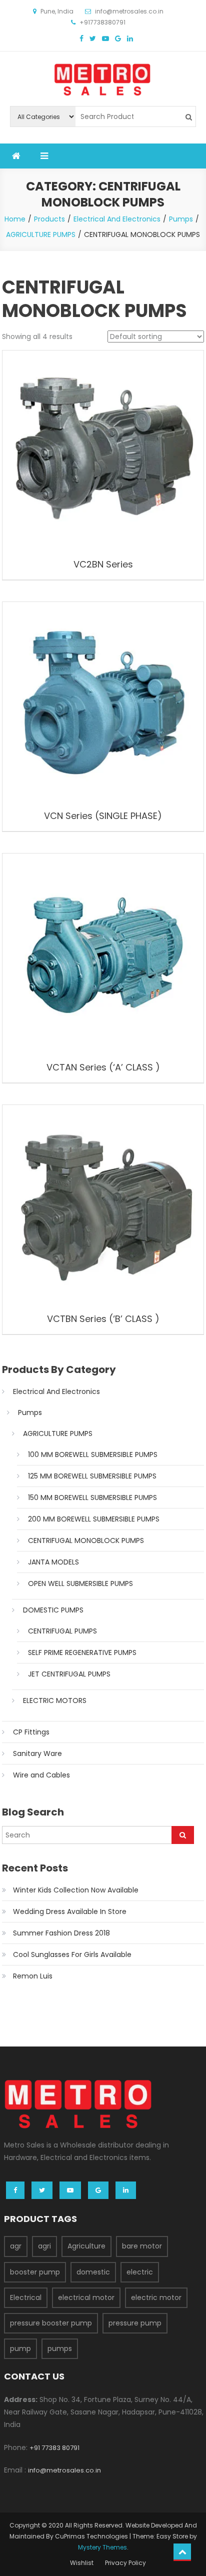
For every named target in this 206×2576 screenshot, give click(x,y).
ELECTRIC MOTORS (55, 1700)
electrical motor (86, 2297)
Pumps (30, 1412)
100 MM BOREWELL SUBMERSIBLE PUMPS (93, 1454)
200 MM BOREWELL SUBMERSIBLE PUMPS (94, 1519)
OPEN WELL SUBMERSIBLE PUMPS (80, 1583)
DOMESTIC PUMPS (53, 1610)
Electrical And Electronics (56, 1391)
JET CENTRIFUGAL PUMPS (69, 1674)
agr (16, 2246)
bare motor (142, 2246)
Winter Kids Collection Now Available (76, 1890)
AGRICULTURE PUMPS (58, 1433)
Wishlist (82, 2563)
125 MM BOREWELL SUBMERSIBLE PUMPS (92, 1476)
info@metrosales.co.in (64, 2470)
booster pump (35, 2272)
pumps (60, 2348)
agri (44, 2246)
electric (140, 2272)
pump (20, 2348)
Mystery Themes (102, 2547)
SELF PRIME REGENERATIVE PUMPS (82, 1652)
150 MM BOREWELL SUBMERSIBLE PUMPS (92, 1497)
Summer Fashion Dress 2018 (61, 1933)
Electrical (26, 2297)
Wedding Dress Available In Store (70, 1911)
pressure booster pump (51, 2323)
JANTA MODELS (53, 1562)
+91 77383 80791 (54, 2448)
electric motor (156, 2297)
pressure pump (135, 2323)
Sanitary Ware (37, 1753)
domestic (93, 2272)
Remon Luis (33, 1976)
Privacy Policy (125, 2563)
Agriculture (86, 2246)
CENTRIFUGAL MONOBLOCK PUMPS (86, 1540)
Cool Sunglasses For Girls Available (72, 1954)
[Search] (183, 1835)
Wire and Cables (41, 1775)
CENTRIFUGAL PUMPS (62, 1631)
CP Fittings (31, 1732)
